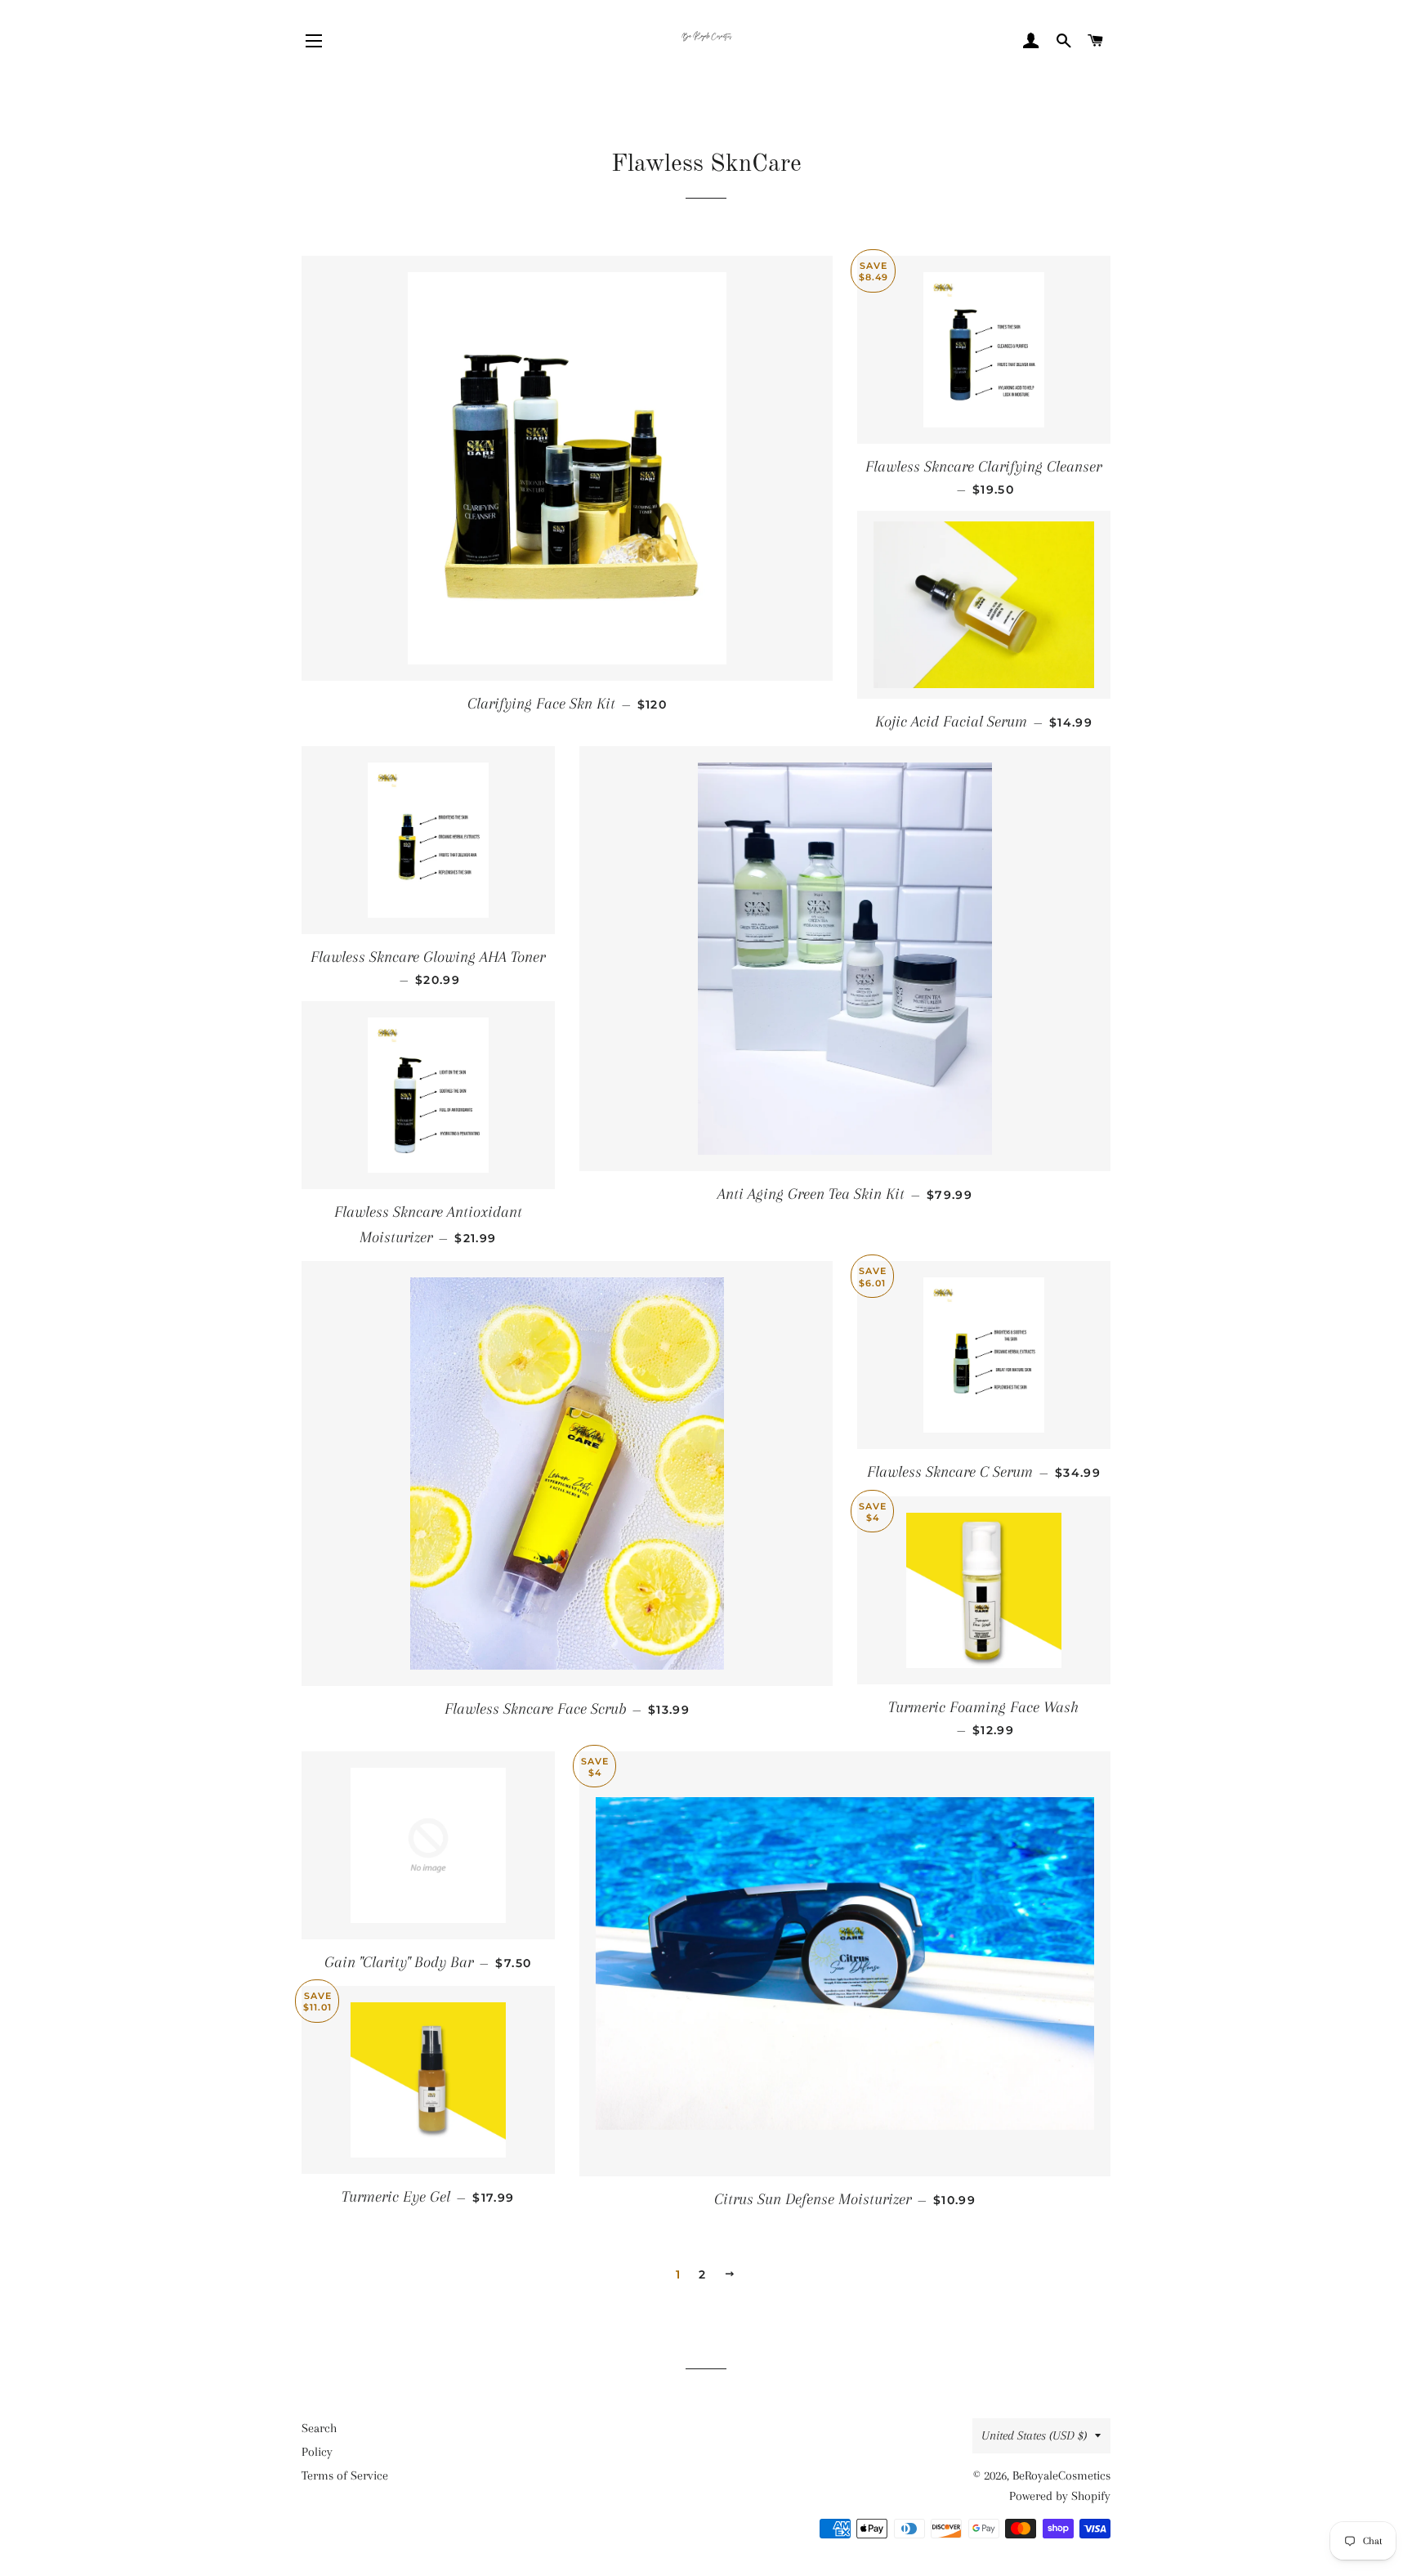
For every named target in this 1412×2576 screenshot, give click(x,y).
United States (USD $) (1034, 2435)
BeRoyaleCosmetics (1061, 2475)
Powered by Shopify (1060, 2496)
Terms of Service (345, 2475)
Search (319, 2428)
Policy (317, 2452)
